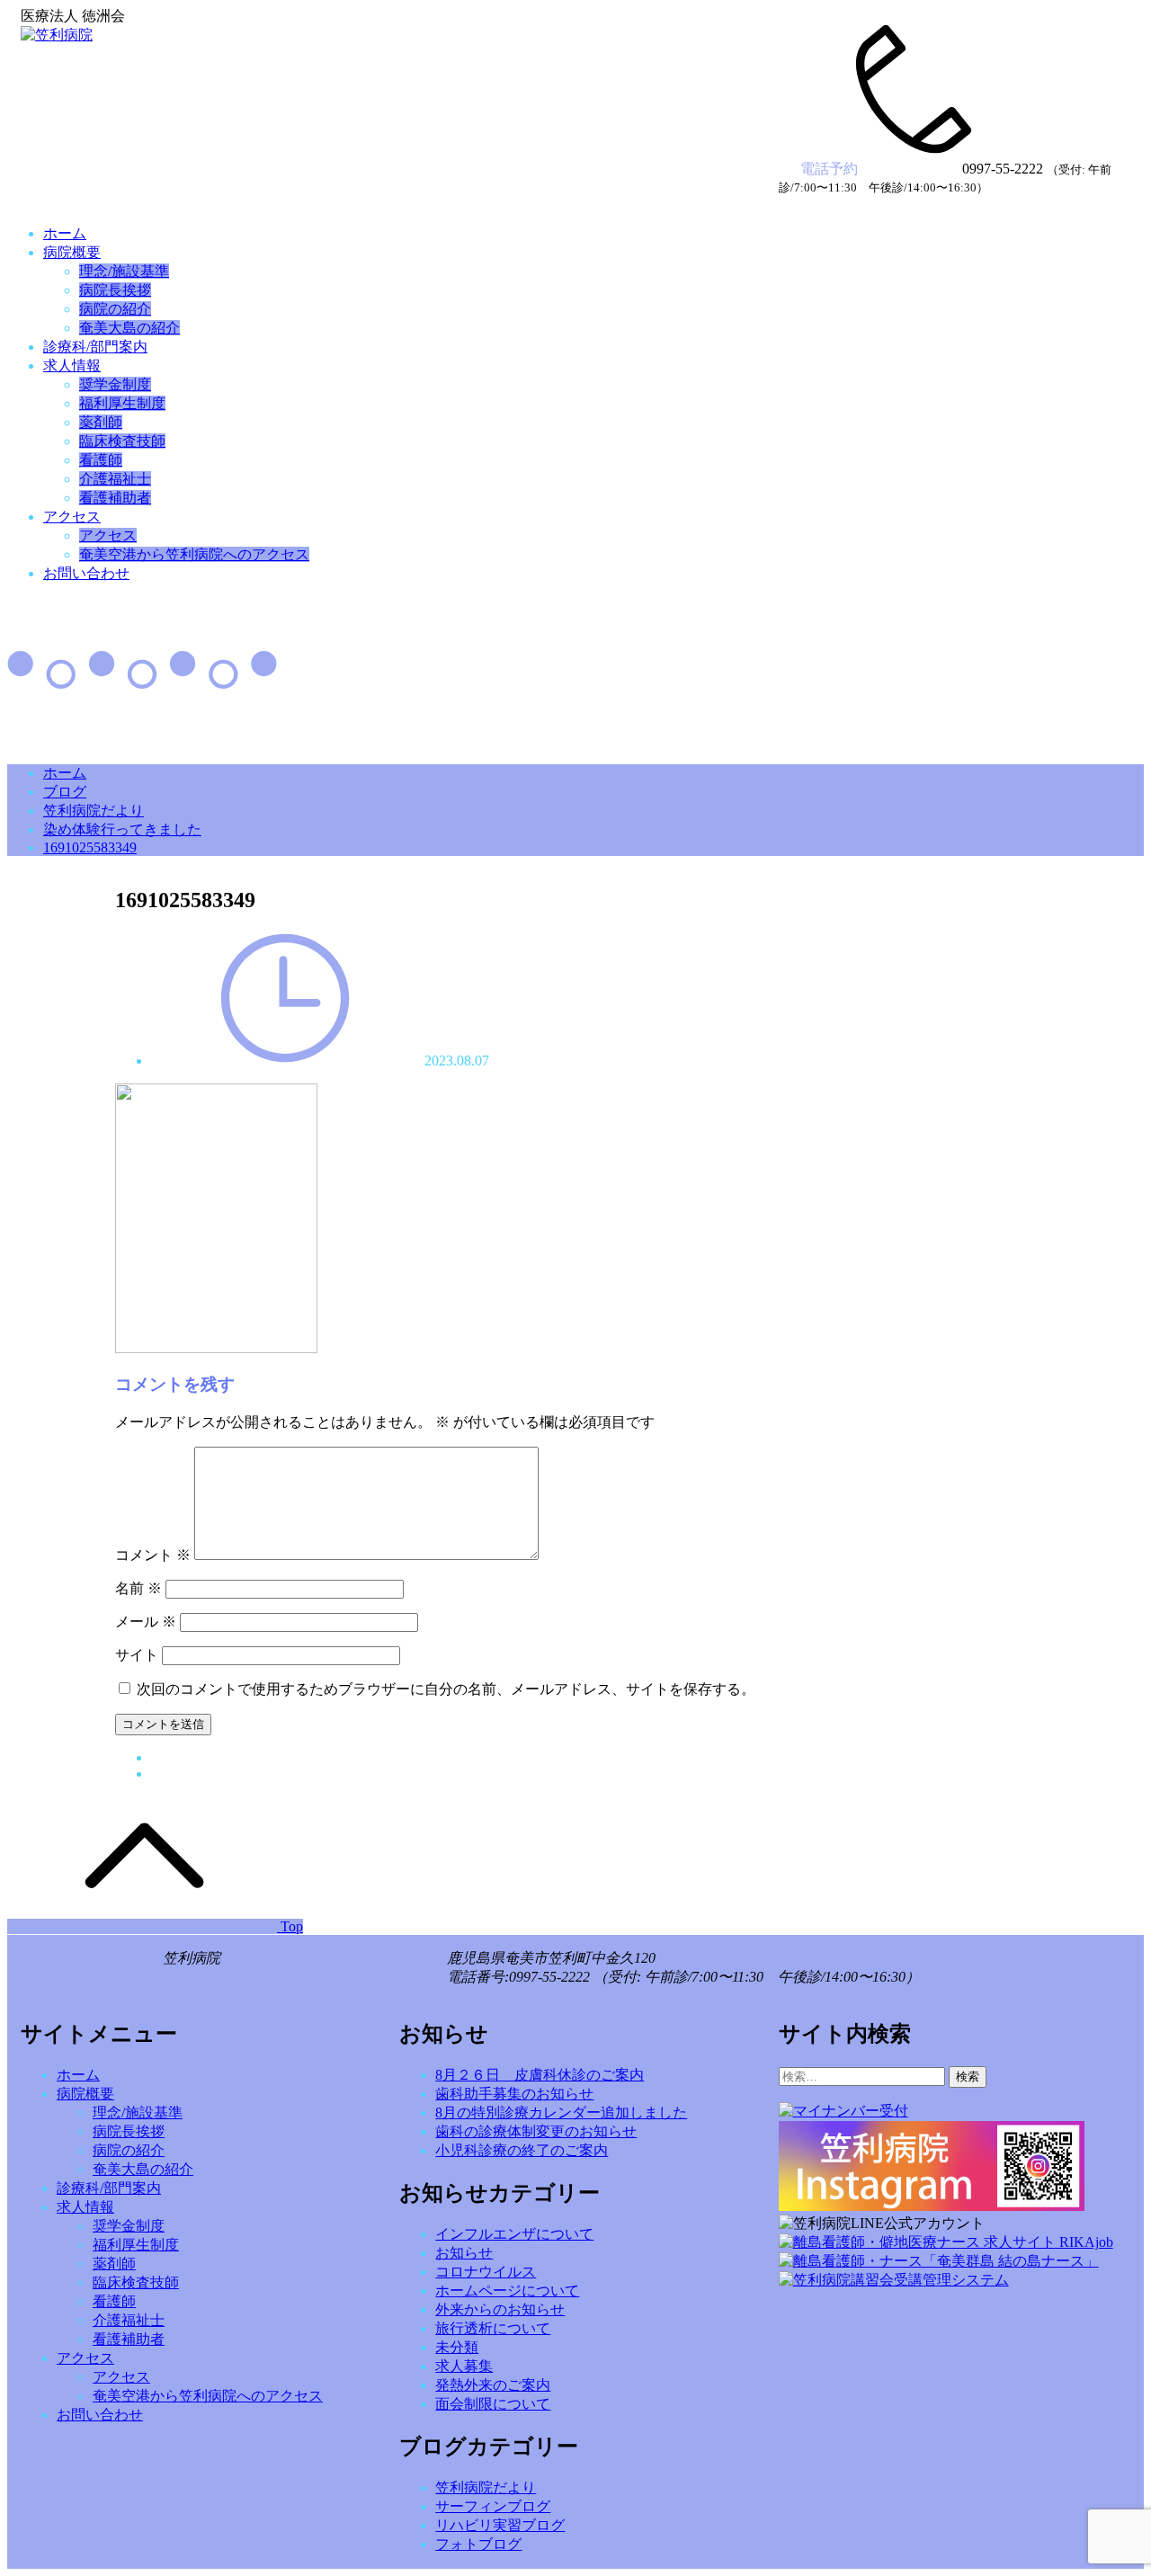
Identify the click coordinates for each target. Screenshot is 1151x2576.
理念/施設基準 (124, 271)
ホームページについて (507, 2291)
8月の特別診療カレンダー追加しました (561, 2112)
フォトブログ (478, 2544)
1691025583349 (90, 847)
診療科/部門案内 (95, 347)
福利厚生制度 (122, 403)
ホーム (65, 233)
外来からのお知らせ (500, 2309)
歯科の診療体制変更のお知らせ (536, 2131)
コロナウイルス (486, 2272)
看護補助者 (115, 498)
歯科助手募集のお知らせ (514, 2094)
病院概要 (72, 252)
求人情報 (72, 365)
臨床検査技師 (122, 441)
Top (290, 1926)
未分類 (457, 2347)
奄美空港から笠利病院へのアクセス (194, 554)
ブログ (65, 792)
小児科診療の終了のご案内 (522, 2150)
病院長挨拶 (115, 290)
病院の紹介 (115, 309)
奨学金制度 (115, 384)
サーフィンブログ (493, 2506)
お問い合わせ (86, 573)
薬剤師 (101, 422)
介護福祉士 (115, 479)
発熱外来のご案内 (493, 2385)
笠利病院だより (94, 811)
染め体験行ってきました (122, 829)
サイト (137, 1655)
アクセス (72, 517)
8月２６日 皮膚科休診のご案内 (540, 2075)
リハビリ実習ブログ (500, 2525)
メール (146, 1622)
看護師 (101, 460)
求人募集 (464, 2366)
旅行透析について (493, 2328)
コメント (153, 1555)
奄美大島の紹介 (129, 328)
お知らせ (464, 2253)
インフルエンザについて (514, 2234)
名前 (138, 1588)
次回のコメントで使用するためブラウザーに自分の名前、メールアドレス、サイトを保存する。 (446, 1689)
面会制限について (493, 2404)
